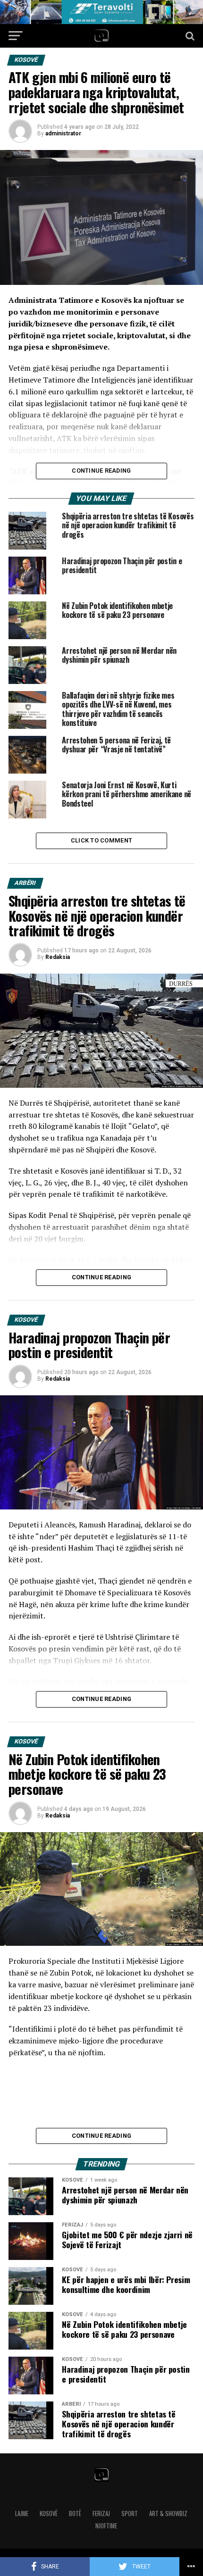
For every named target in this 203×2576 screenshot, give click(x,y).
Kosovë (49, 2513)
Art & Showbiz (168, 2513)
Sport (130, 2513)
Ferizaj (101, 2513)
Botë (75, 2513)
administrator (63, 133)
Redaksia (58, 957)
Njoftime (106, 2526)
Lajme (22, 2513)
